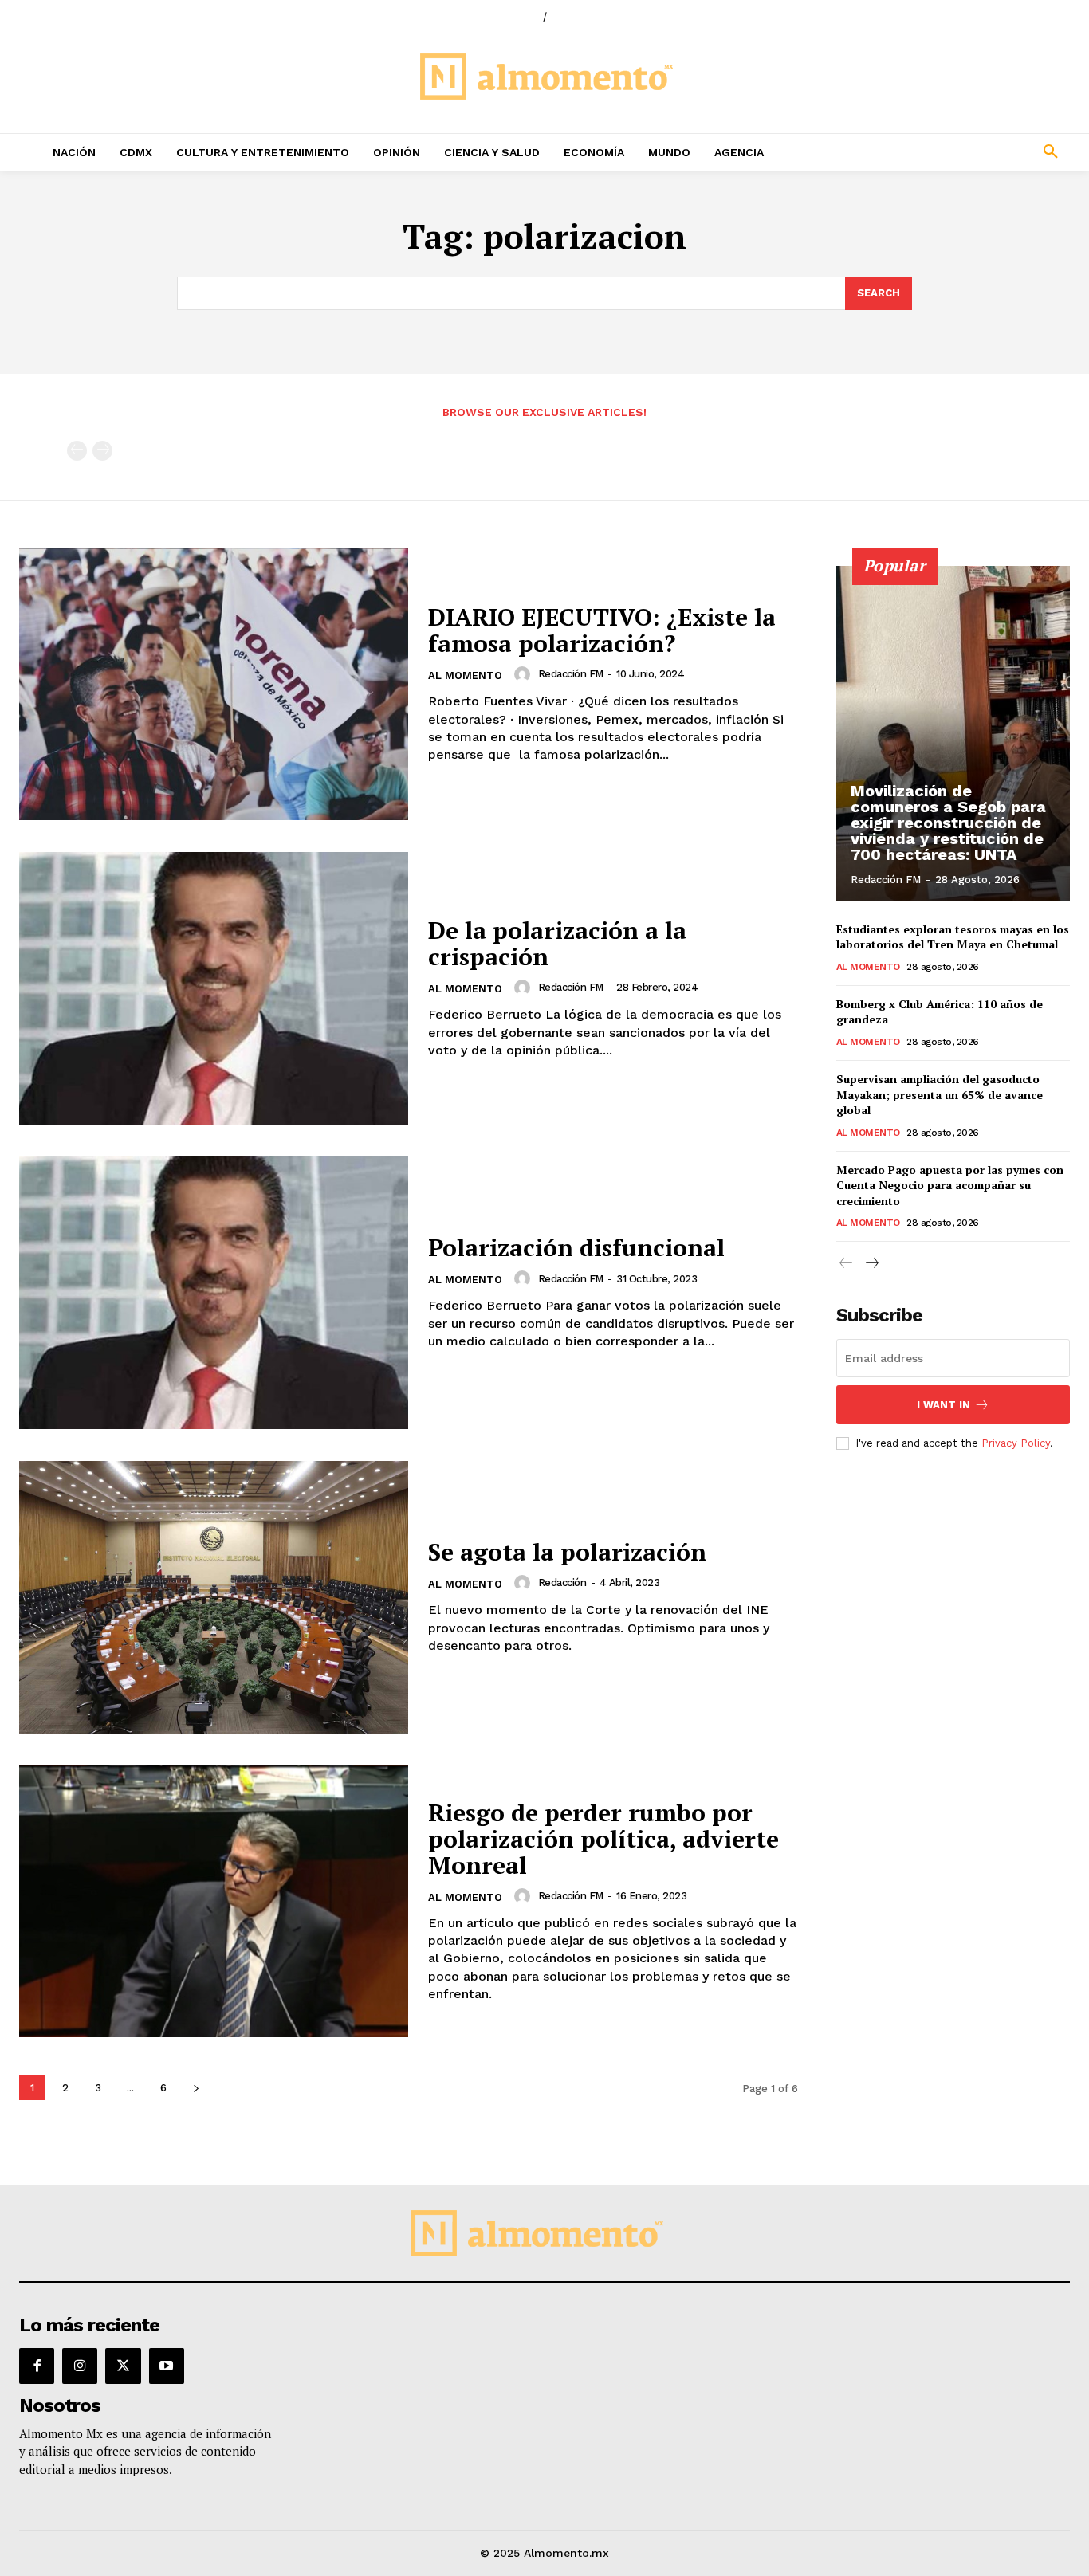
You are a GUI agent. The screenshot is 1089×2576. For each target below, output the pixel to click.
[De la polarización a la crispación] (214, 988)
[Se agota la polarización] (214, 1597)
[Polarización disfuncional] (214, 1293)
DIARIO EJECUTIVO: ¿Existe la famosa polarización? (602, 630)
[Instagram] (80, 2366)
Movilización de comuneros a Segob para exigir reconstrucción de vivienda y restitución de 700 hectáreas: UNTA (948, 823)
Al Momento (465, 675)
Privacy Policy (1016, 1443)
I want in (944, 1405)
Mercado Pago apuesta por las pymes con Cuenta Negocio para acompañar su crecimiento (950, 1185)
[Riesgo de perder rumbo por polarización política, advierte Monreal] (214, 1902)
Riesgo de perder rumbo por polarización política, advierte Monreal (603, 1839)
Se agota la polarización (567, 1552)
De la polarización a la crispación (557, 943)
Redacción (562, 1583)
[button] (953, 152)
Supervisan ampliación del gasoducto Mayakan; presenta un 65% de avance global (940, 1094)
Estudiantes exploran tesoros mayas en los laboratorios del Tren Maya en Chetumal (953, 937)
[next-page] (196, 2088)
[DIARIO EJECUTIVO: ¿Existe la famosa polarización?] (214, 685)
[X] (123, 2366)
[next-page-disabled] (102, 451)
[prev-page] (77, 451)
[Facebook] (37, 2366)
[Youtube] (167, 2366)
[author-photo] (525, 674)
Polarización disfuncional (576, 1247)
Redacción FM (571, 674)
